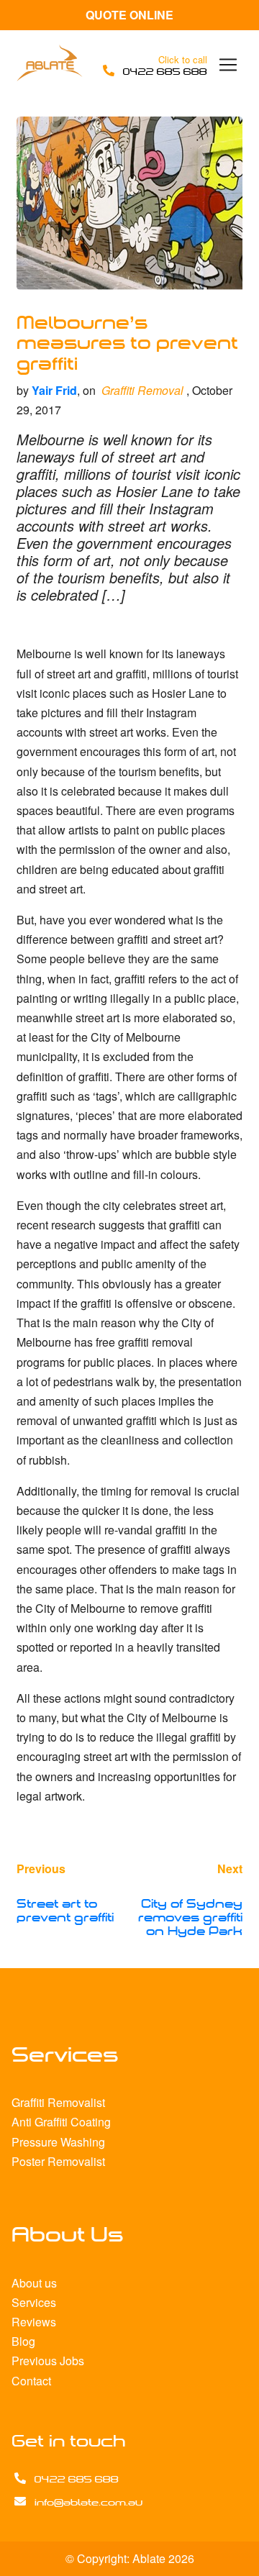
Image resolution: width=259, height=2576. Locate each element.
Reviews (34, 2322)
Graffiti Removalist (58, 2102)
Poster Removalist (58, 2161)
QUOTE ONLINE (129, 15)
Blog (23, 2341)
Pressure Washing (58, 2142)
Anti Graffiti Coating (61, 2122)
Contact (31, 2381)
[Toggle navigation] (228, 65)
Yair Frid (54, 390)
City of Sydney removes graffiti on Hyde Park (190, 1918)
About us (34, 2283)
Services (34, 2302)
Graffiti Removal (142, 390)
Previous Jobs (48, 2361)
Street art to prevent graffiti (65, 1911)
